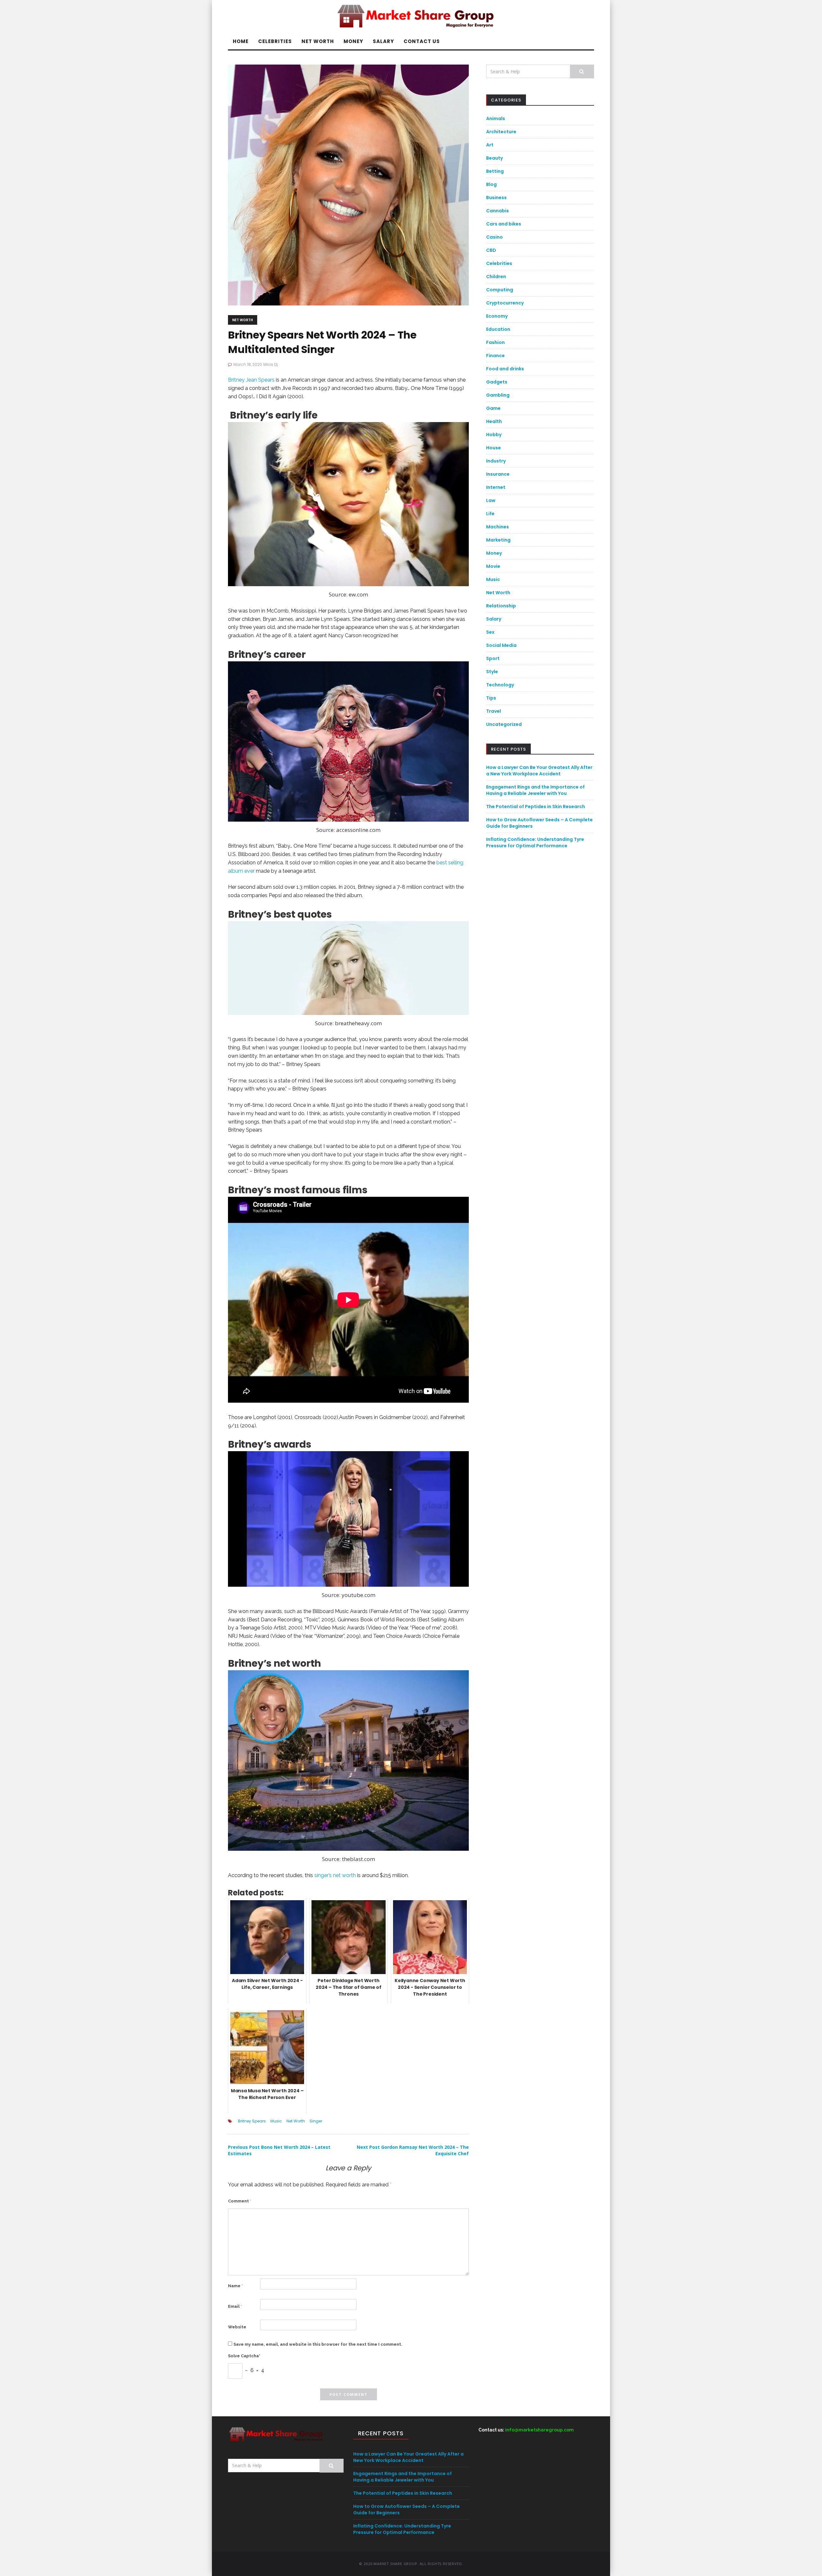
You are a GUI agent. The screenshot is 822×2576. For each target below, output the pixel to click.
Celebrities (275, 41)
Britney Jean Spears (251, 380)
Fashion (495, 342)
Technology (500, 685)
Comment (240, 2201)
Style (492, 672)
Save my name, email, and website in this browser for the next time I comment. (318, 2344)
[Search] (582, 71)
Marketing (498, 540)
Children (496, 277)
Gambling (498, 395)
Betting (495, 171)
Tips (491, 698)
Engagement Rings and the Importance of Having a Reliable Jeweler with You (535, 790)
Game (493, 408)
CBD (491, 250)
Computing (500, 290)
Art (490, 145)
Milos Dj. (271, 364)
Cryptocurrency (505, 303)
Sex (490, 632)
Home (241, 41)
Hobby (494, 435)
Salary (383, 41)
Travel (494, 711)
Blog (491, 184)
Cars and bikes (504, 224)
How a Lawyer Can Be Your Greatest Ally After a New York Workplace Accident (539, 771)
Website (237, 2327)
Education (498, 329)
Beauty (494, 158)
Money (353, 41)
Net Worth (318, 41)
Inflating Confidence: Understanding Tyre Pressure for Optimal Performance (535, 842)
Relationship (501, 606)
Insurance (498, 474)
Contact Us (422, 41)
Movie (493, 566)
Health (494, 421)
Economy (497, 316)
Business (496, 198)
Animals (496, 119)
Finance (495, 356)
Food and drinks (505, 369)
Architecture (501, 132)
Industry (496, 461)
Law (491, 500)
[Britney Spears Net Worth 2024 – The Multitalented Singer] (348, 185)
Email (235, 2306)
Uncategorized (504, 724)
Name (236, 2286)
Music (276, 2121)
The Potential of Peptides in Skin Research (536, 807)
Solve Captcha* (244, 2356)
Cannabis (498, 211)
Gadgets (497, 382)
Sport (493, 658)
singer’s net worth (335, 1875)
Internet (496, 487)
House (494, 448)
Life (490, 514)
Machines (498, 527)
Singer (316, 2121)
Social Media (501, 645)
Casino (494, 237)
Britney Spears (252, 2121)
